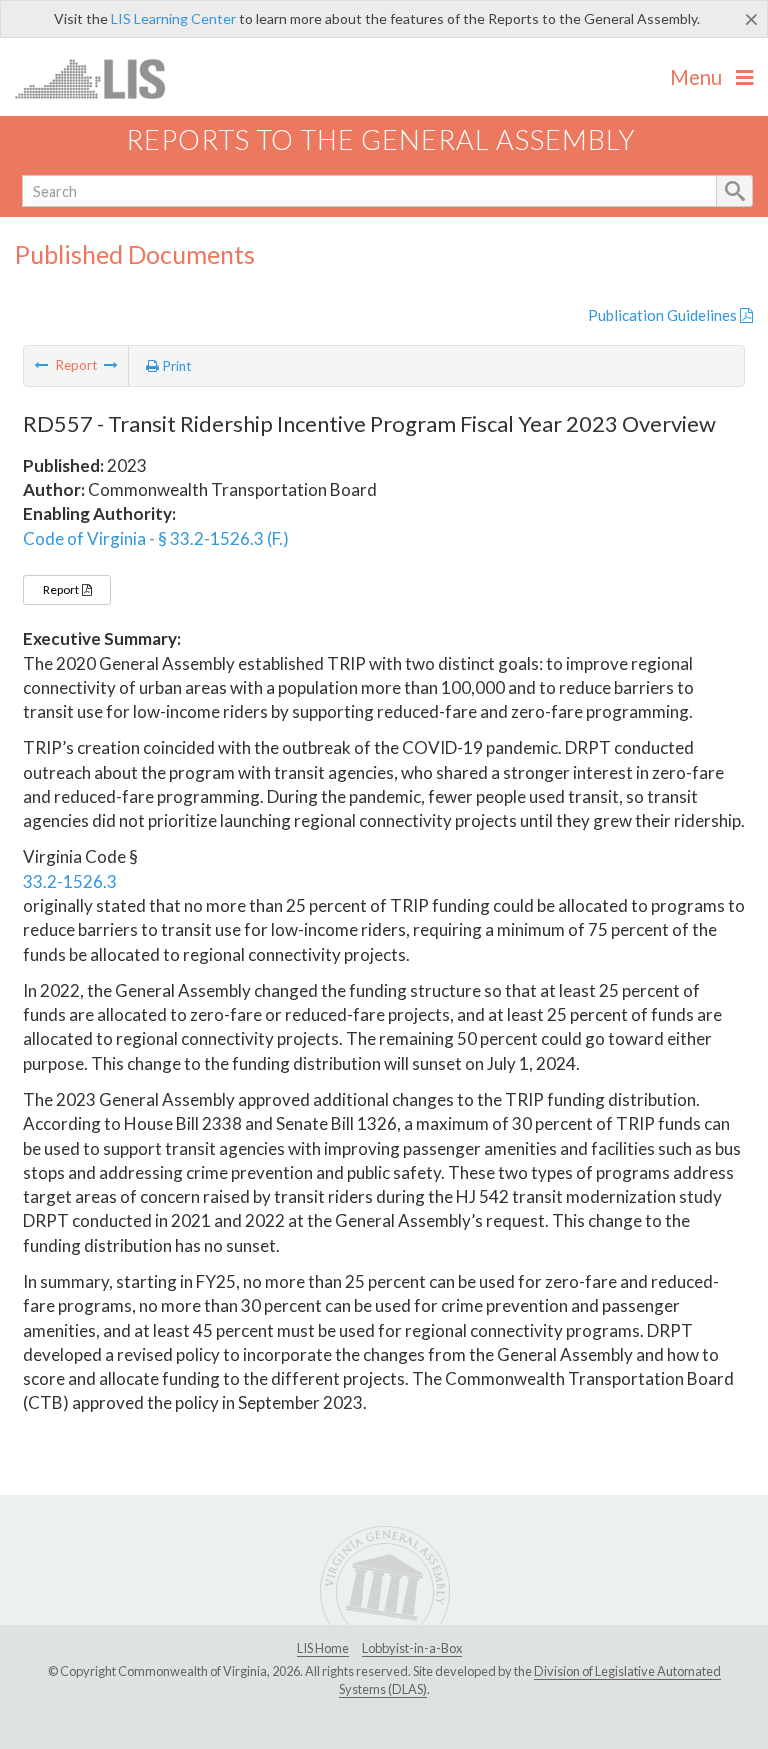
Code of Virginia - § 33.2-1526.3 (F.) (156, 538)
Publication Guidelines (664, 315)
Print (175, 366)
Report (62, 589)
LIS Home (323, 1648)
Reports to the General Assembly (381, 139)
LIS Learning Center (173, 18)
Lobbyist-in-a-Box (412, 1648)
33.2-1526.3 (70, 881)
